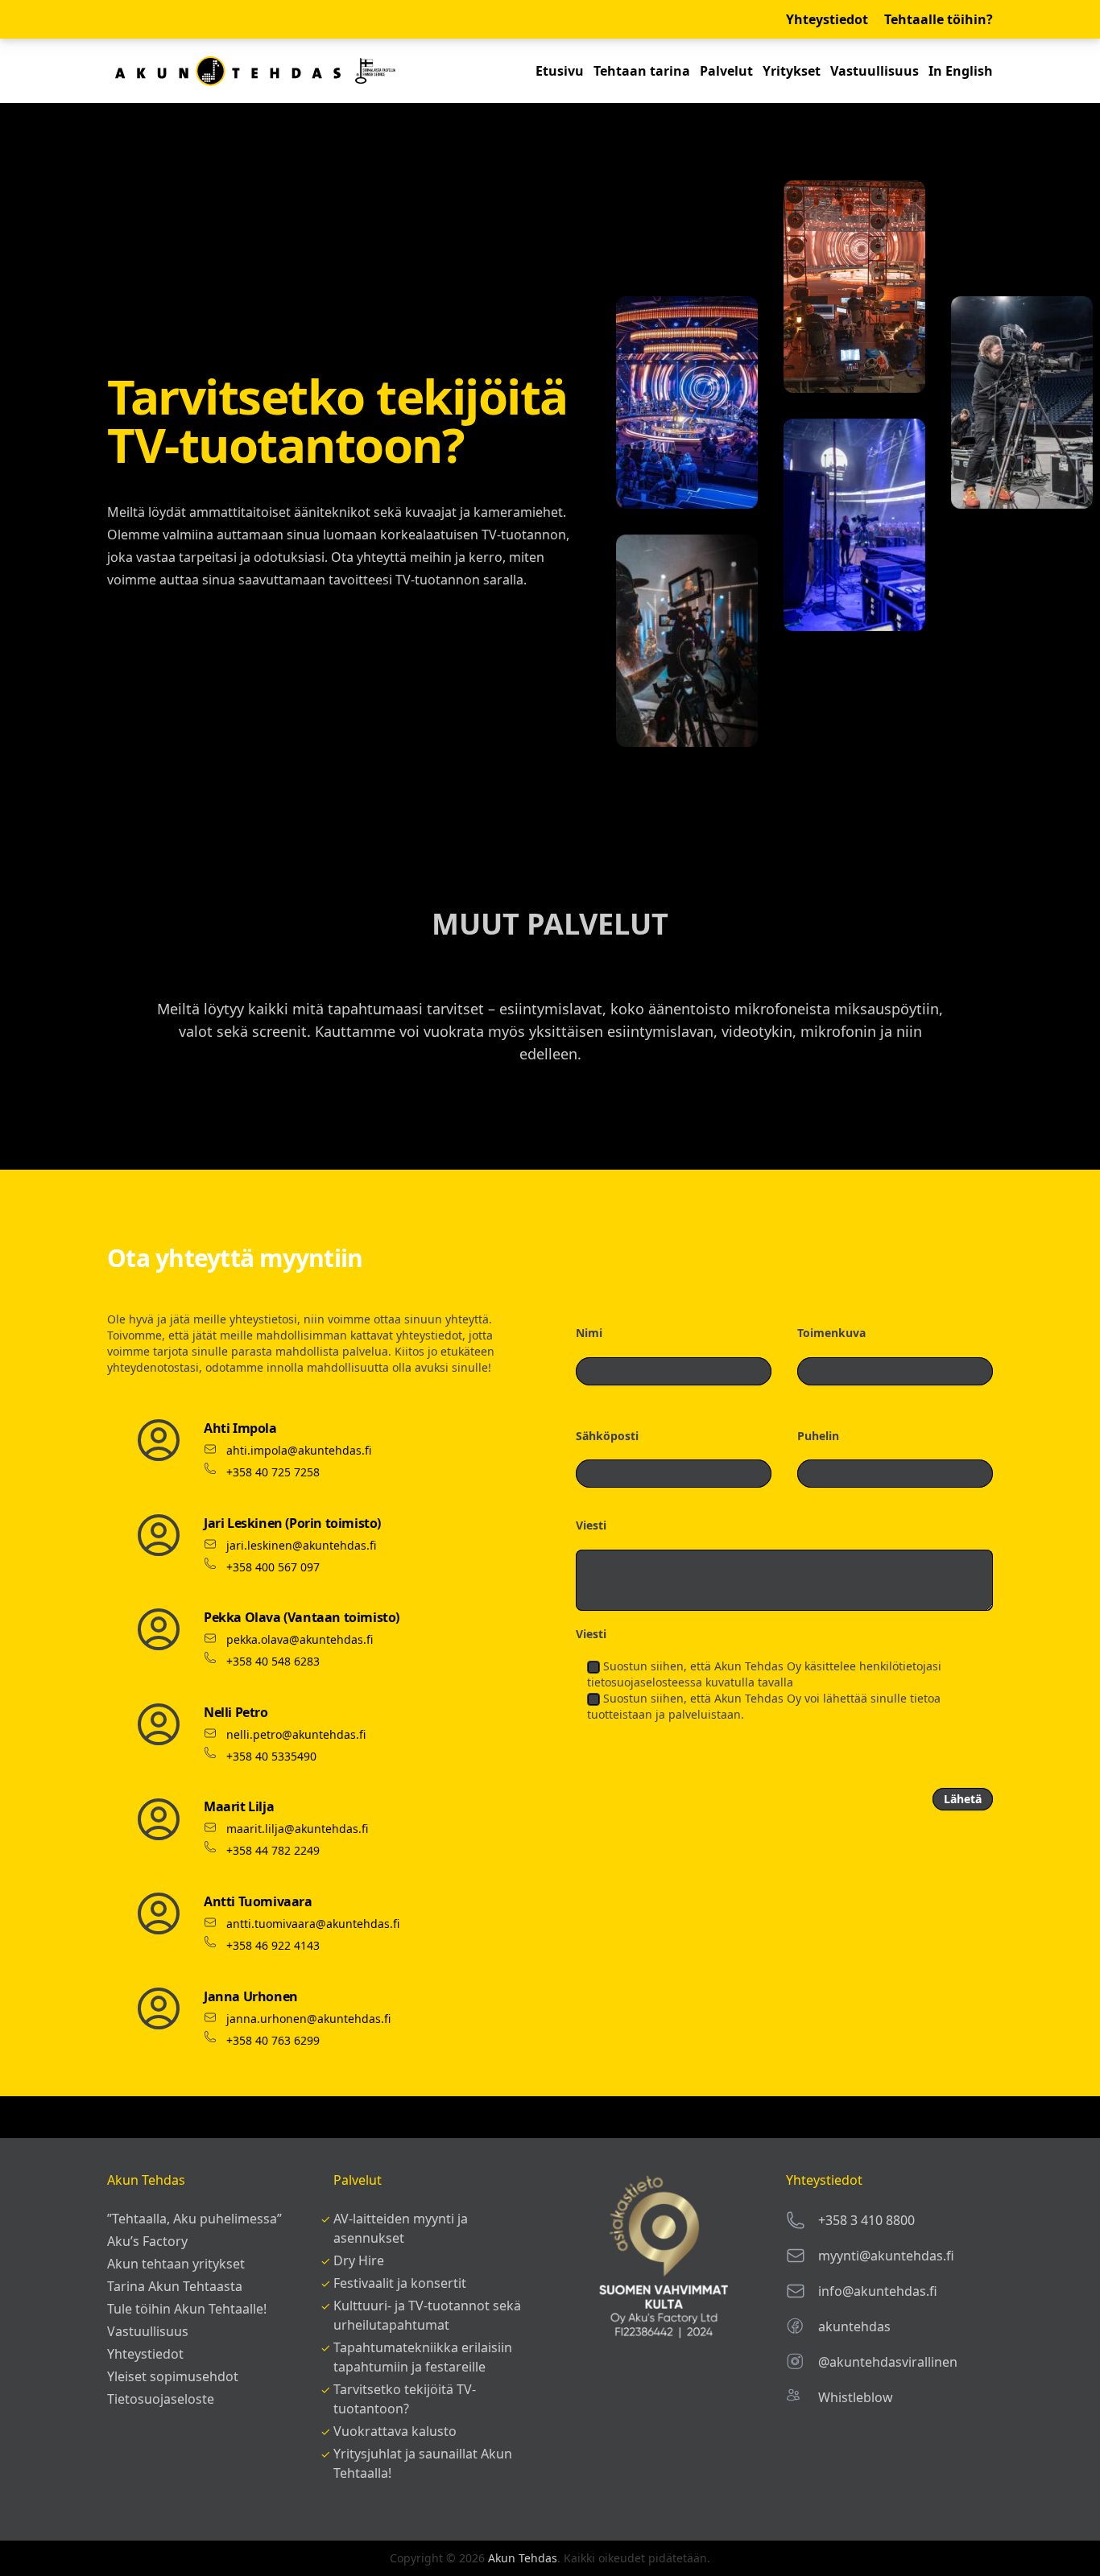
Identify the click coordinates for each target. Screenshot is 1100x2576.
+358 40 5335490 (271, 1756)
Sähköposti (607, 1436)
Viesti (591, 1525)
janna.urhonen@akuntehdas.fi (308, 2019)
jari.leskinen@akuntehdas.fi (301, 1545)
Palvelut (726, 71)
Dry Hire (359, 2260)
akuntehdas (854, 2326)
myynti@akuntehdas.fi (886, 2256)
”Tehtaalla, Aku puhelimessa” (194, 2219)
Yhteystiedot (827, 19)
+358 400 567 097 (273, 1567)
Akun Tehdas (523, 2558)
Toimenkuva (831, 1333)
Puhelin (818, 1436)
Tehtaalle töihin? (939, 19)
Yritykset (792, 71)
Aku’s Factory (147, 2241)
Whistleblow (856, 2397)
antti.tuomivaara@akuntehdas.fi (313, 1924)
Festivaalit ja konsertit (400, 2283)
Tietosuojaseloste (161, 2399)
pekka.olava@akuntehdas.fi (300, 1639)
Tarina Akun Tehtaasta (175, 2286)
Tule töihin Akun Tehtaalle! (187, 2309)
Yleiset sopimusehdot (173, 2376)
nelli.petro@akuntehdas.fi (296, 1734)
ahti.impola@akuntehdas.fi (299, 1450)
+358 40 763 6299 (273, 2040)
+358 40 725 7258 (273, 1472)
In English (961, 71)
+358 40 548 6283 (273, 1661)
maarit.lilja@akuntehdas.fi (297, 1829)
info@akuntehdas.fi (878, 2291)
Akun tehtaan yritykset (176, 2264)
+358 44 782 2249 (273, 1850)
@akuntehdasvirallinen (888, 2362)
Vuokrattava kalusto (395, 2431)
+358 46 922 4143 (273, 1945)
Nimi (589, 1333)
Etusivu (560, 71)
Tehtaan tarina (642, 71)
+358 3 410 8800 (866, 2220)
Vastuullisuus (875, 71)
